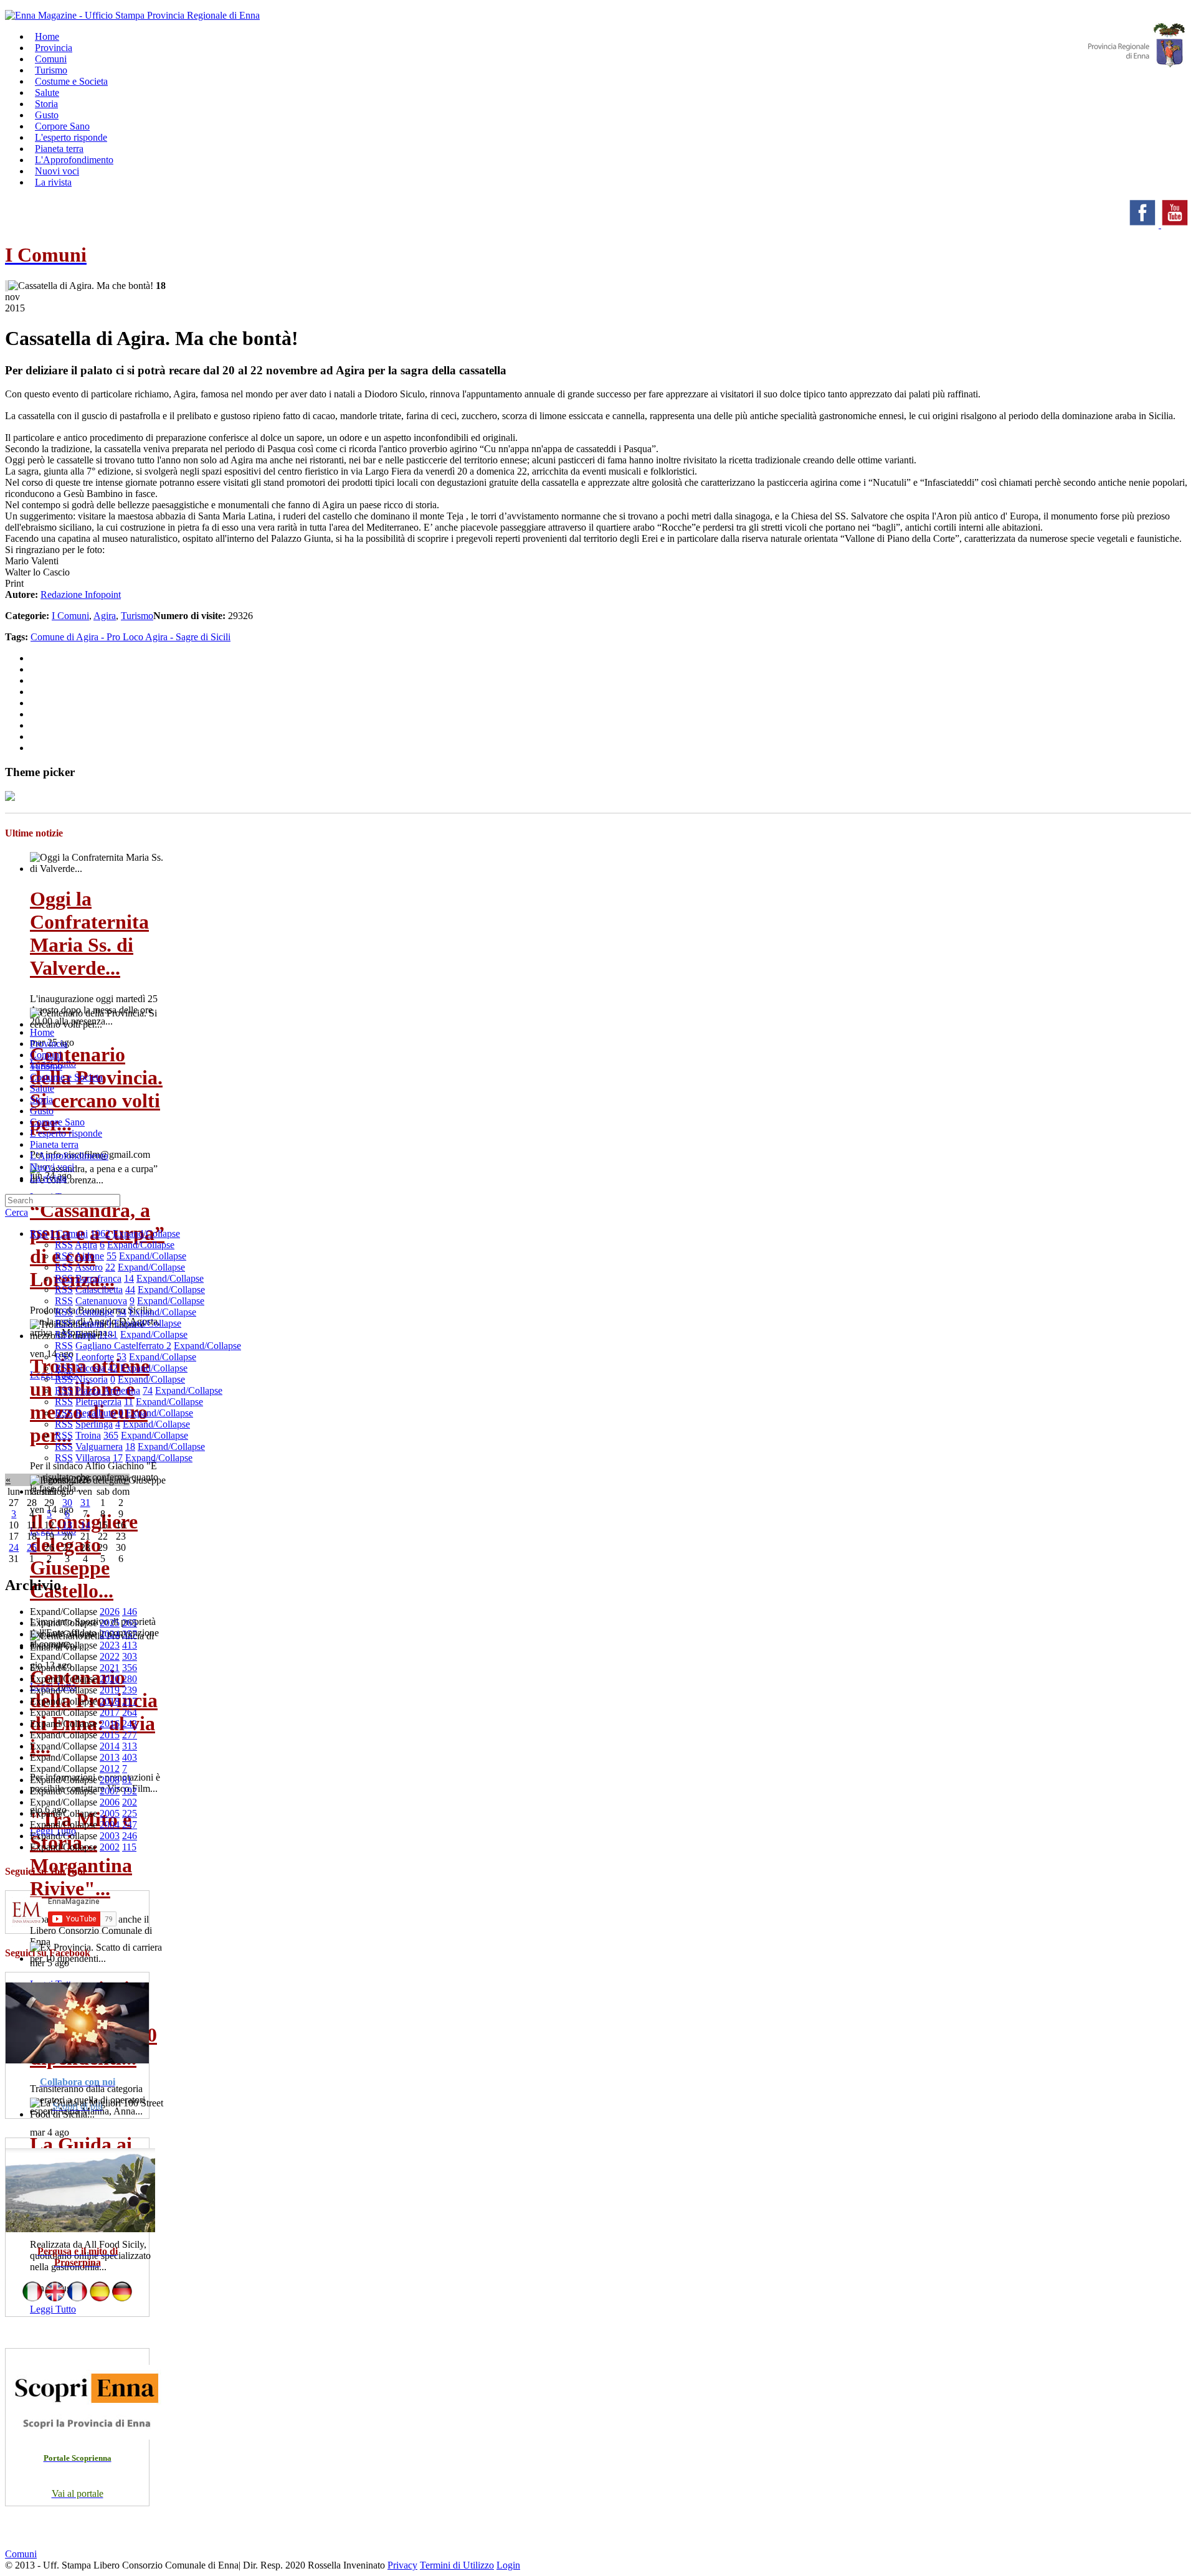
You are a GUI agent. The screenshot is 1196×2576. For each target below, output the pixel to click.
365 (111, 1435)
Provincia (49, 1044)
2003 (110, 1836)
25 (32, 1547)
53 (121, 1357)
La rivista (53, 182)
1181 (108, 1334)
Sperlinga (94, 1424)
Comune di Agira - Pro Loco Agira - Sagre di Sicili (131, 637)
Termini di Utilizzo (457, 2565)
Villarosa (93, 1458)
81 (127, 1780)
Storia (41, 1100)
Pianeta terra (54, 1144)
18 (130, 1447)
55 (112, 1256)
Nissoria (92, 1379)
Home (42, 1032)
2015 (110, 1735)
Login (508, 2565)
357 (130, 1634)
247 (130, 1825)
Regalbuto (96, 1413)
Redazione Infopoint (81, 594)
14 (129, 1278)
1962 (100, 1234)
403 (130, 1757)
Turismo (137, 616)
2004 (110, 1825)
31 (85, 1503)
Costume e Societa (71, 81)
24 (14, 1547)
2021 (110, 1668)
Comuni (46, 1055)
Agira (105, 616)
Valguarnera (99, 1447)
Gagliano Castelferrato (121, 1346)
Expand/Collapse (146, 1234)
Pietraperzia (98, 1402)
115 (129, 1847)
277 (130, 1735)
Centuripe (95, 1312)
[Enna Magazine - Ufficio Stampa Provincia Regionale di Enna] (132, 15)
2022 (110, 1656)
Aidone (89, 1256)
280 (130, 1679)
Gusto (42, 1111)
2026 (110, 1612)
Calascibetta (99, 1290)
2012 (110, 1769)
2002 (110, 1847)
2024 (110, 1634)
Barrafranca (98, 1278)
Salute (42, 1088)
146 (130, 1612)
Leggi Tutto (53, 2309)
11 (129, 1402)
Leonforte (95, 1357)
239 (130, 1690)
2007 (110, 1791)
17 (118, 1458)
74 (148, 1390)
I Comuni (70, 616)
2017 (110, 1712)
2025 (110, 1623)
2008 (110, 1780)
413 (130, 1645)
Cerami (90, 1323)
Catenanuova (101, 1301)
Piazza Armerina (108, 1390)
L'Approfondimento (69, 1156)
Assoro (89, 1267)
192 (130, 1791)
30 (67, 1503)
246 (130, 1836)
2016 (110, 1724)
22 (110, 1267)
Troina (88, 1435)
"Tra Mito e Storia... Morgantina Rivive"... (81, 1854)
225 (130, 1813)
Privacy (402, 2565)
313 (130, 1746)
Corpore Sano (57, 1122)
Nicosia (90, 1368)
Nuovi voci (52, 1167)
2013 (110, 1757)
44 (130, 1290)
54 (121, 1312)
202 (130, 1802)
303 (130, 1656)
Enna (86, 1334)
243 (130, 1724)
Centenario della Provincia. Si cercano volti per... (96, 1089)
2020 (110, 1679)
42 (113, 1368)
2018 (110, 1701)
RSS (39, 1234)
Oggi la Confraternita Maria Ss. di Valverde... (89, 933)
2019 (110, 1690)
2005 (110, 1813)
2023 (110, 1645)
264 (130, 1712)
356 (130, 1668)
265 (130, 1623)
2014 (110, 1746)
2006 (110, 1802)
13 (67, 1525)
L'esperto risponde (66, 1133)
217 (130, 1701)
